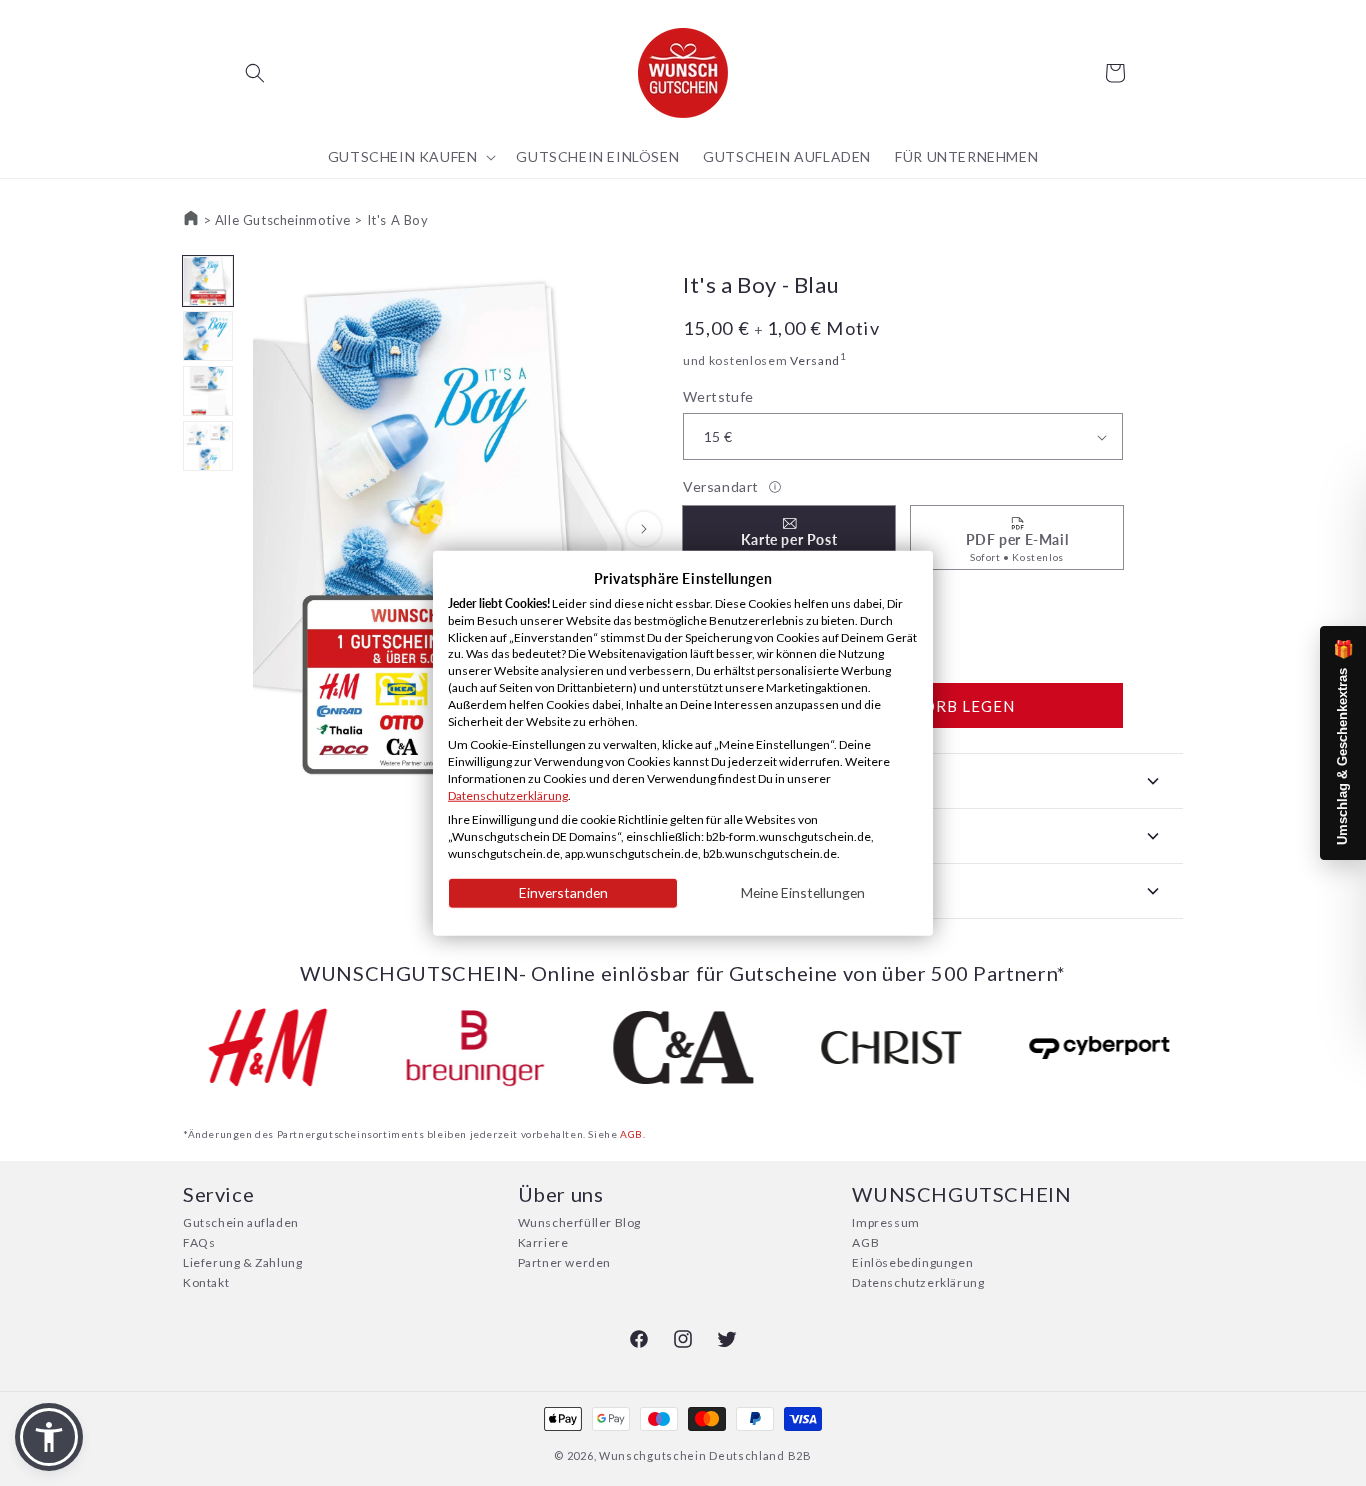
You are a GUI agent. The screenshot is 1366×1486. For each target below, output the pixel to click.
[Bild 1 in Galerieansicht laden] (208, 281)
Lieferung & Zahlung (242, 1262)
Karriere (543, 1242)
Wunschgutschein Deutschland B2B (705, 1455)
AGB (631, 1134)
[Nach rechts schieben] (644, 529)
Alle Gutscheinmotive (283, 220)
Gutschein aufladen (241, 1222)
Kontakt (206, 1282)
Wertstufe (718, 396)
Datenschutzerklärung (918, 1282)
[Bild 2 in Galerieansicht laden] (208, 336)
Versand (815, 360)
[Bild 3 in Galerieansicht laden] (208, 391)
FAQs (199, 1242)
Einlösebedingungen (912, 1262)
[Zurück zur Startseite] (191, 220)
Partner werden (564, 1262)
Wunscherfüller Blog (579, 1222)
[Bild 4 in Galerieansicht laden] (208, 446)
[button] (255, 73)
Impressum (885, 1222)
